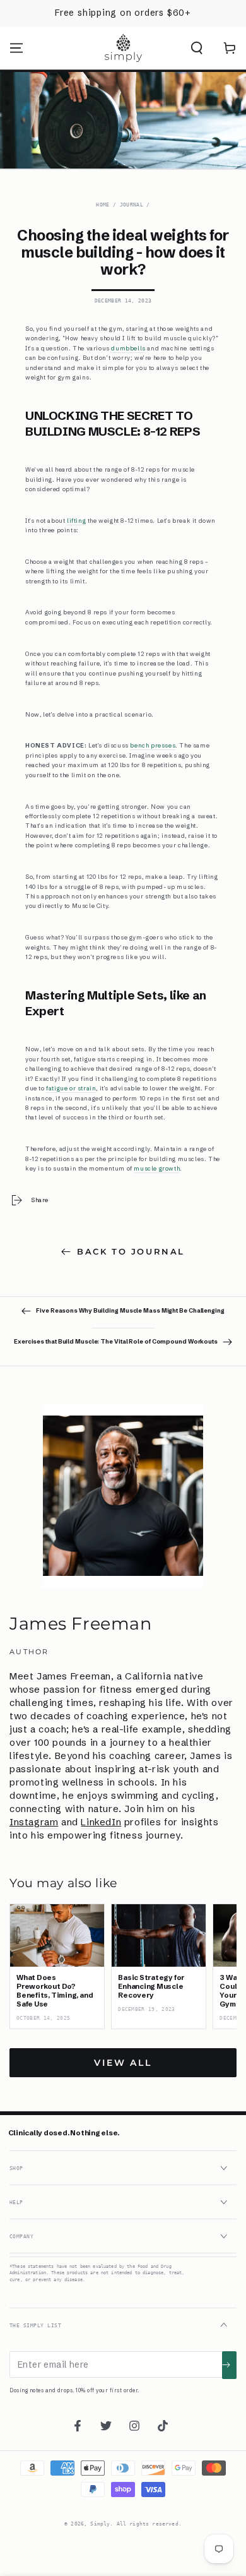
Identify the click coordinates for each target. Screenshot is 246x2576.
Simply (100, 2524)
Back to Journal (131, 1251)
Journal (132, 205)
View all (123, 2063)
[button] (197, 48)
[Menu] (16, 48)
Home (102, 205)
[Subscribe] (229, 2365)
